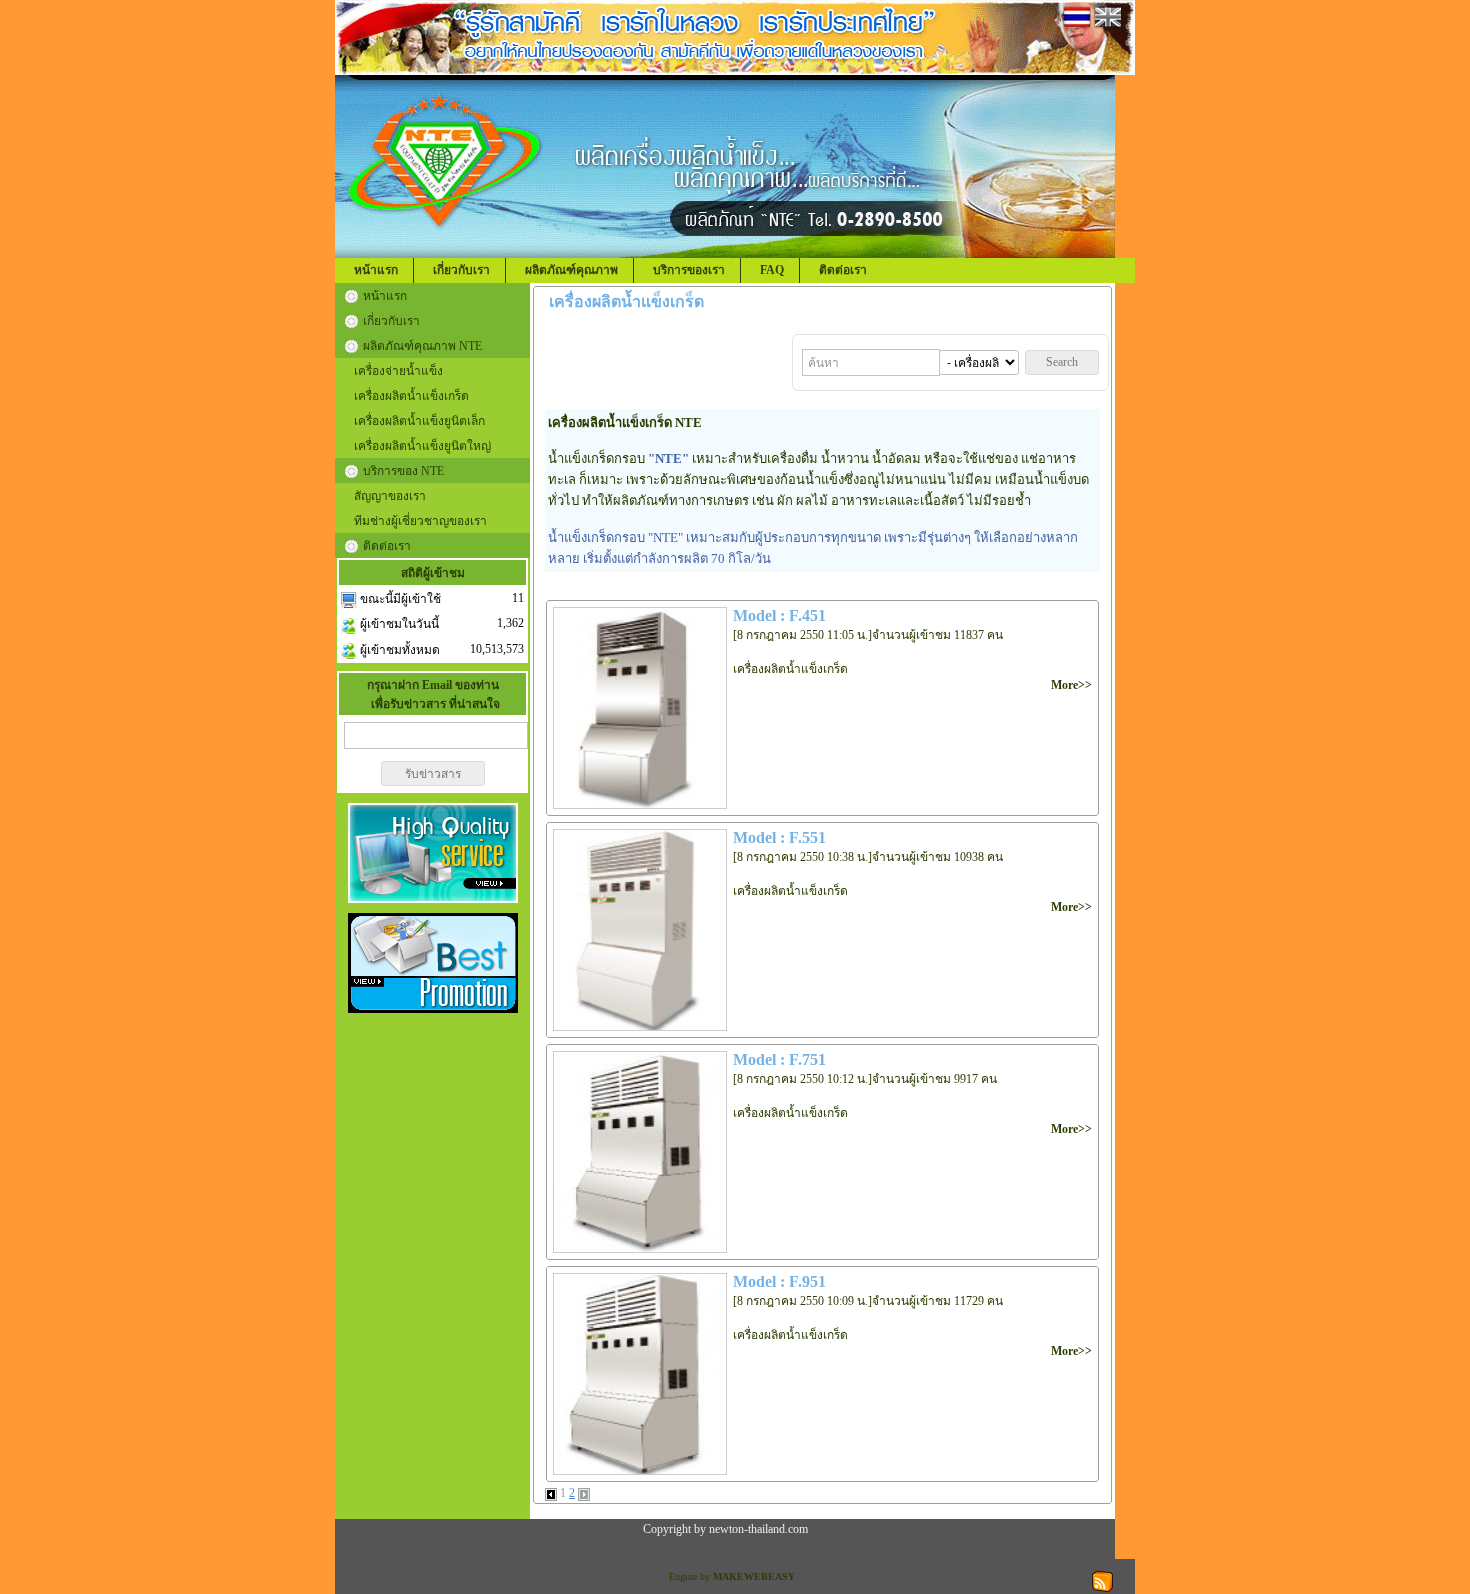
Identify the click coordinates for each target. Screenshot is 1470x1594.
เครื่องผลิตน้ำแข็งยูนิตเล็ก (419, 421)
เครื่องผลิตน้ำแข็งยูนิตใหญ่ (422, 446)
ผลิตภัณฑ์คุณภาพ (571, 270)
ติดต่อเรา (843, 270)
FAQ (772, 270)
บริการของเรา (689, 270)
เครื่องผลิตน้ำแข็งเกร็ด (411, 396)
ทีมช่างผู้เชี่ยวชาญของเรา (420, 521)
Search (1062, 362)
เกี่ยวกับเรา (461, 270)
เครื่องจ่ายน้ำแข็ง (398, 371)
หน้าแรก (376, 270)
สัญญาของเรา (390, 496)
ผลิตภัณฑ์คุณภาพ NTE (422, 346)
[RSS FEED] (1102, 1580)
